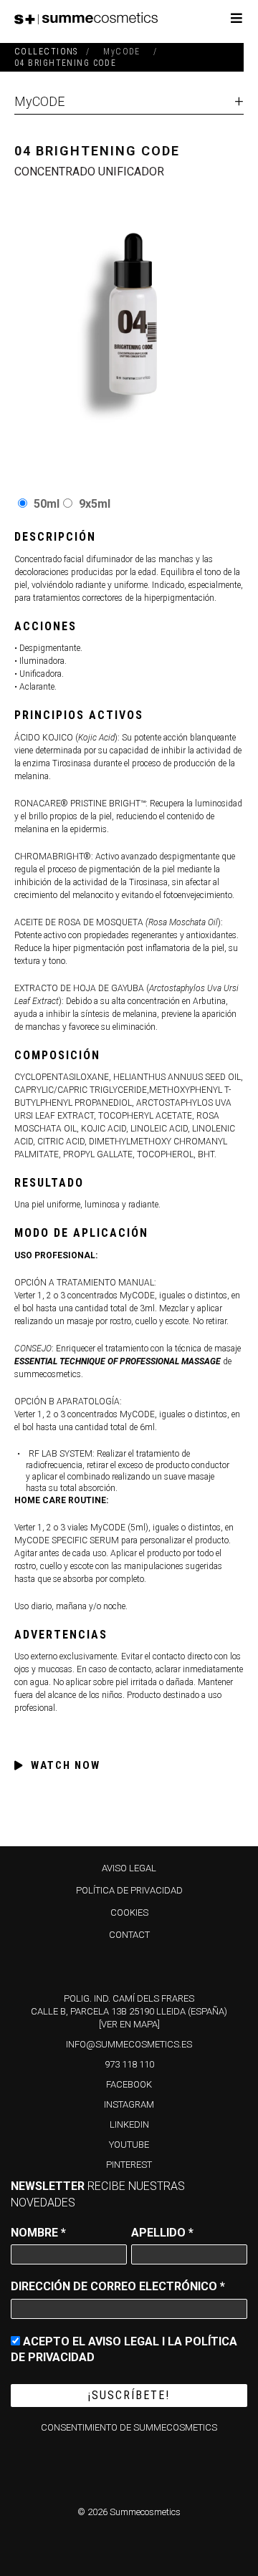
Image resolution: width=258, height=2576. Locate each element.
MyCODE (39, 101)
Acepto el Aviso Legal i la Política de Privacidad (124, 2349)
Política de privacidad (129, 1890)
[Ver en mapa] (129, 2024)
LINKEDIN (129, 2124)
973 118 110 (129, 2064)
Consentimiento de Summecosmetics (129, 2427)
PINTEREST (129, 2165)
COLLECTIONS (46, 52)
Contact (129, 1935)
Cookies (129, 1912)
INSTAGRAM (129, 2104)
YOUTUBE (129, 2145)
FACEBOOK (129, 2084)
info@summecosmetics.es (129, 2044)
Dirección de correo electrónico (118, 2286)
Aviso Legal (129, 1868)
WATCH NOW (66, 1765)
